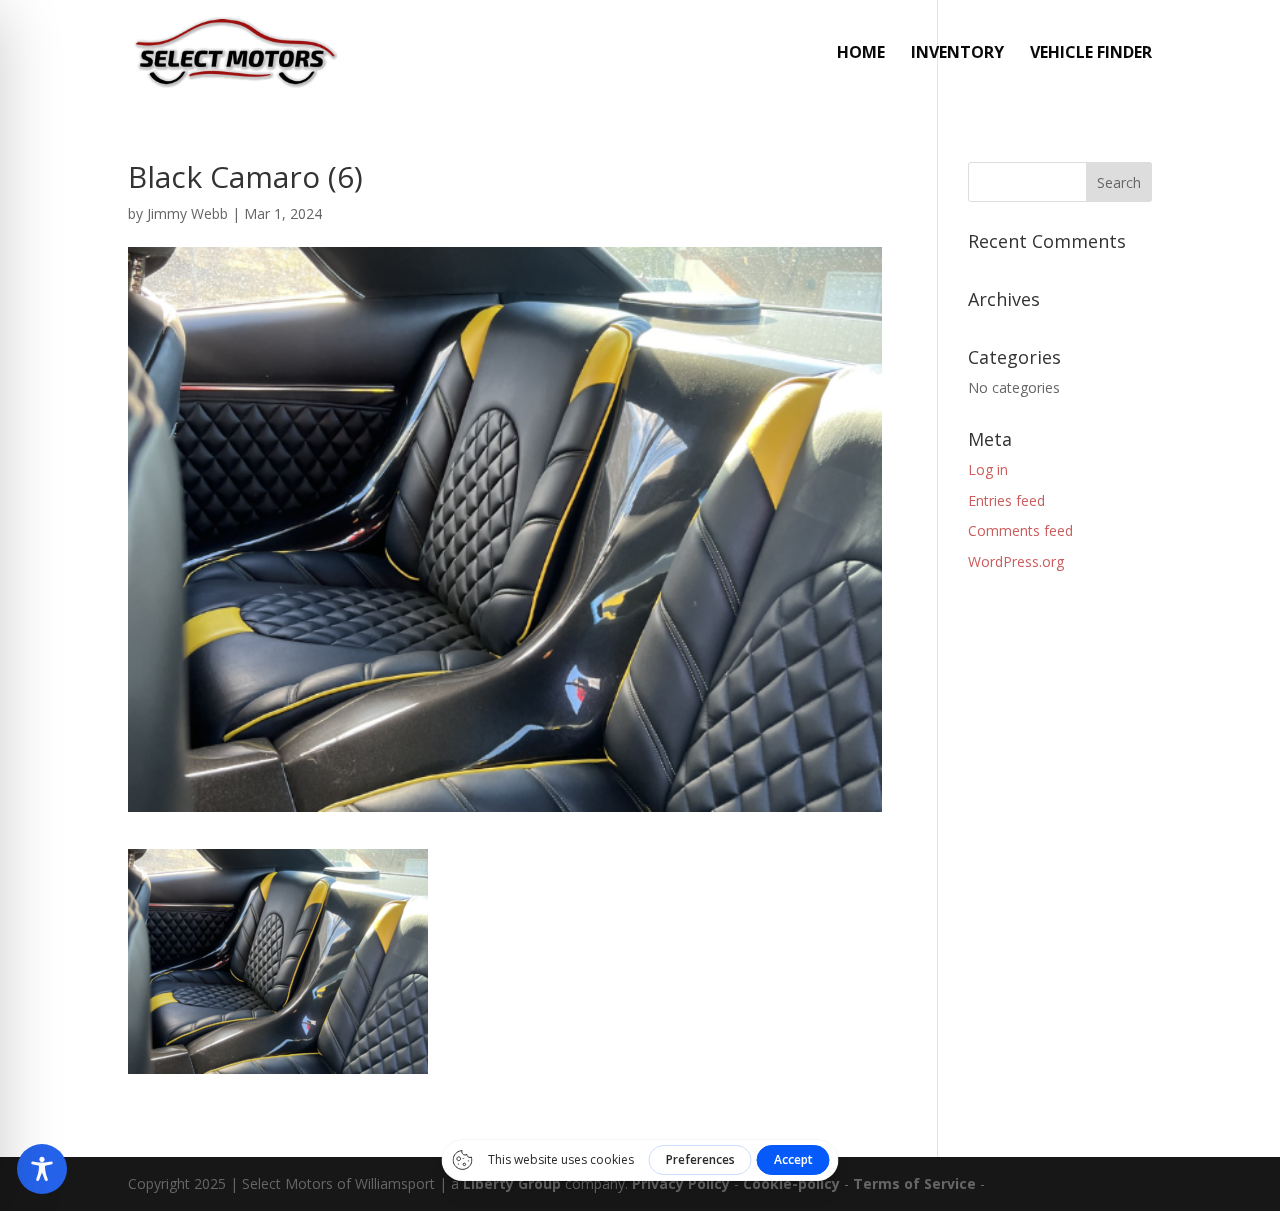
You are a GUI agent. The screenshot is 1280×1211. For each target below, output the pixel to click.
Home (861, 54)
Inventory (957, 54)
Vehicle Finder (1091, 54)
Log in (988, 469)
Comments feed (1020, 530)
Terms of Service (914, 1183)
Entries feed (1006, 500)
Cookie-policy (791, 1183)
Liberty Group (512, 1183)
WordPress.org (1016, 561)
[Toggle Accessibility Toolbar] (42, 1169)
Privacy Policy (681, 1183)
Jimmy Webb (187, 213)
